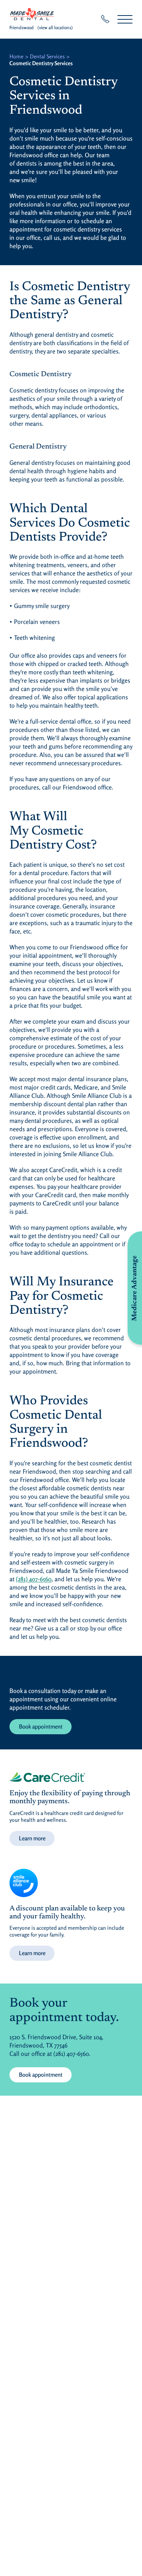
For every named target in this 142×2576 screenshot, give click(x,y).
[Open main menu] (125, 19)
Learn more (32, 1838)
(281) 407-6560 (34, 1579)
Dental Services (47, 56)
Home (16, 56)
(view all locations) (55, 27)
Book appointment (41, 1726)
